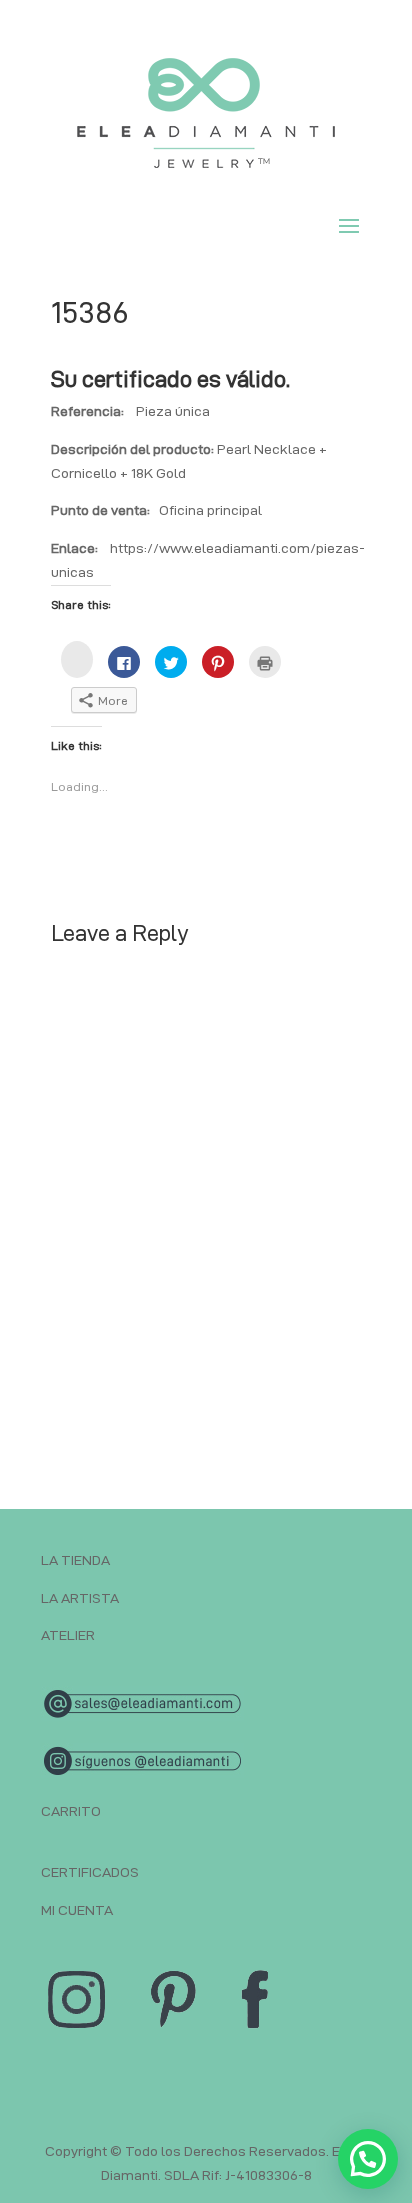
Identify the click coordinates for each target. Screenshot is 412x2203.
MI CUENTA (77, 1910)
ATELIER (68, 1635)
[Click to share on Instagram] (77, 659)
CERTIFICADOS (90, 1872)
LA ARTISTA (80, 1598)
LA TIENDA (75, 1560)
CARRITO (71, 1811)
